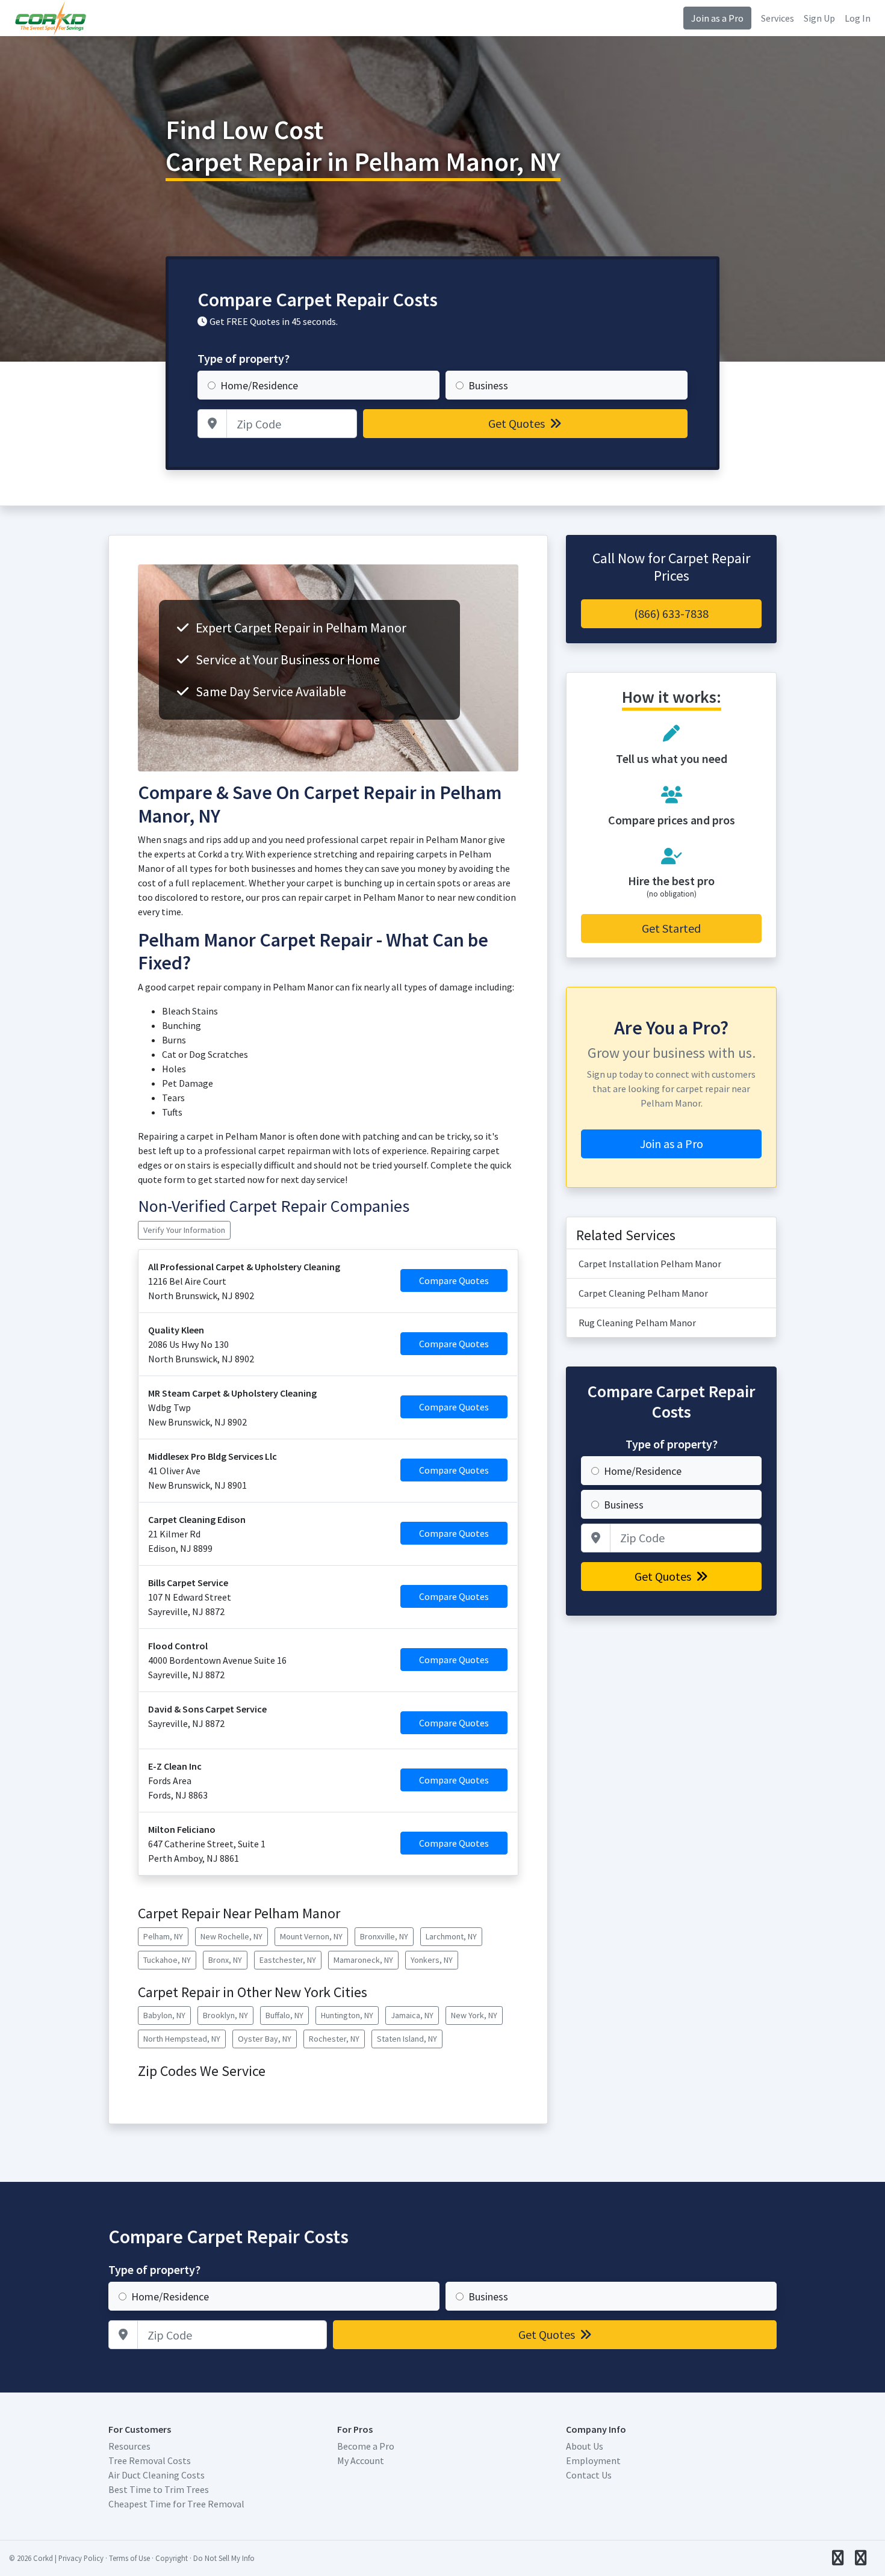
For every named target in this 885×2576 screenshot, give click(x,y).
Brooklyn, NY (225, 2015)
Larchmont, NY (451, 1936)
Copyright (172, 2558)
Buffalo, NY (284, 2015)
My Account (361, 2460)
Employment (593, 2460)
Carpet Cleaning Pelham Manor (643, 1293)
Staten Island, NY (407, 2039)
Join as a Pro (717, 18)
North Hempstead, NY (182, 2039)
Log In (858, 18)
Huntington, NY (347, 2015)
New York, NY (474, 2015)
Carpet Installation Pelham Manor (650, 1264)
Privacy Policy (81, 2558)
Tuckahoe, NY (167, 1960)
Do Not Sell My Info (224, 2558)
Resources (129, 2446)
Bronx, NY (225, 1960)
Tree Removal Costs (150, 2460)
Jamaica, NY (412, 2015)
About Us (585, 2446)
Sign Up (819, 18)
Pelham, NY (163, 1936)
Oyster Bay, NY (265, 2039)
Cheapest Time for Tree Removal (176, 2504)
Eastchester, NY (288, 1960)
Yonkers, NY (432, 1960)
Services (778, 18)
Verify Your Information (184, 1230)
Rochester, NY (334, 2039)
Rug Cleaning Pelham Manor (637, 1323)
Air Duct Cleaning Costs (157, 2475)
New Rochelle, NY (231, 1936)
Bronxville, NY (384, 1936)
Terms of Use (129, 2558)
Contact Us (589, 2475)
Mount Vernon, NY (311, 1936)
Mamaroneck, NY (363, 1960)
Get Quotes (518, 423)
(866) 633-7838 (671, 613)
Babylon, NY (164, 2015)
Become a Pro (366, 2446)
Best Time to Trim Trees (159, 2489)
